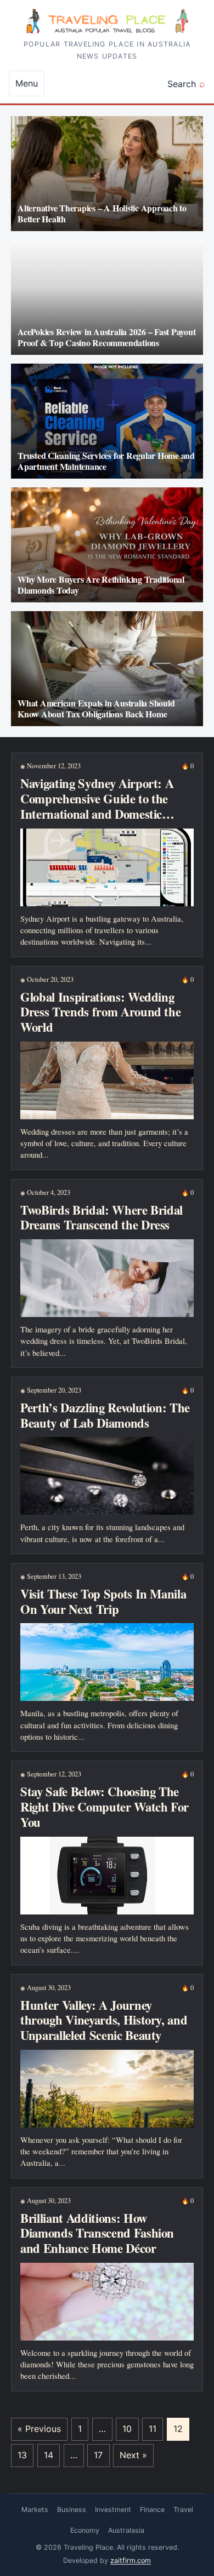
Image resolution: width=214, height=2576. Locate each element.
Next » (133, 2455)
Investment (113, 2509)
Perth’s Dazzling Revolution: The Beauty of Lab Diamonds (105, 1415)
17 (98, 2455)
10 (127, 2429)
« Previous (39, 2429)
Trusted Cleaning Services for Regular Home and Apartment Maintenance (106, 461)
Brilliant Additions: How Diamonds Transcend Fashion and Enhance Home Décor (97, 2233)
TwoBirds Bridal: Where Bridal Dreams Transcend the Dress (102, 1218)
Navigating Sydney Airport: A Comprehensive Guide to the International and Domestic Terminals (97, 806)
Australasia (126, 2530)
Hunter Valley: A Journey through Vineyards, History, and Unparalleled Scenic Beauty (104, 2020)
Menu (27, 83)
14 (49, 2455)
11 (153, 2429)
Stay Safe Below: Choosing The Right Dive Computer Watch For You (105, 1807)
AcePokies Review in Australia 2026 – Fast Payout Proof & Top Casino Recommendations (106, 337)
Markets (35, 2509)
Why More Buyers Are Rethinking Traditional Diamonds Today (101, 585)
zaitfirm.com (131, 2560)
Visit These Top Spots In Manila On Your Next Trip (103, 1602)
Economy (85, 2530)
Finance (152, 2509)
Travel (183, 2509)
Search (182, 84)
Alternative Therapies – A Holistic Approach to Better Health (102, 213)
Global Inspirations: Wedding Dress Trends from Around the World (100, 1012)
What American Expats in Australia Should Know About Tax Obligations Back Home (96, 708)
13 (22, 2455)
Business (72, 2509)
